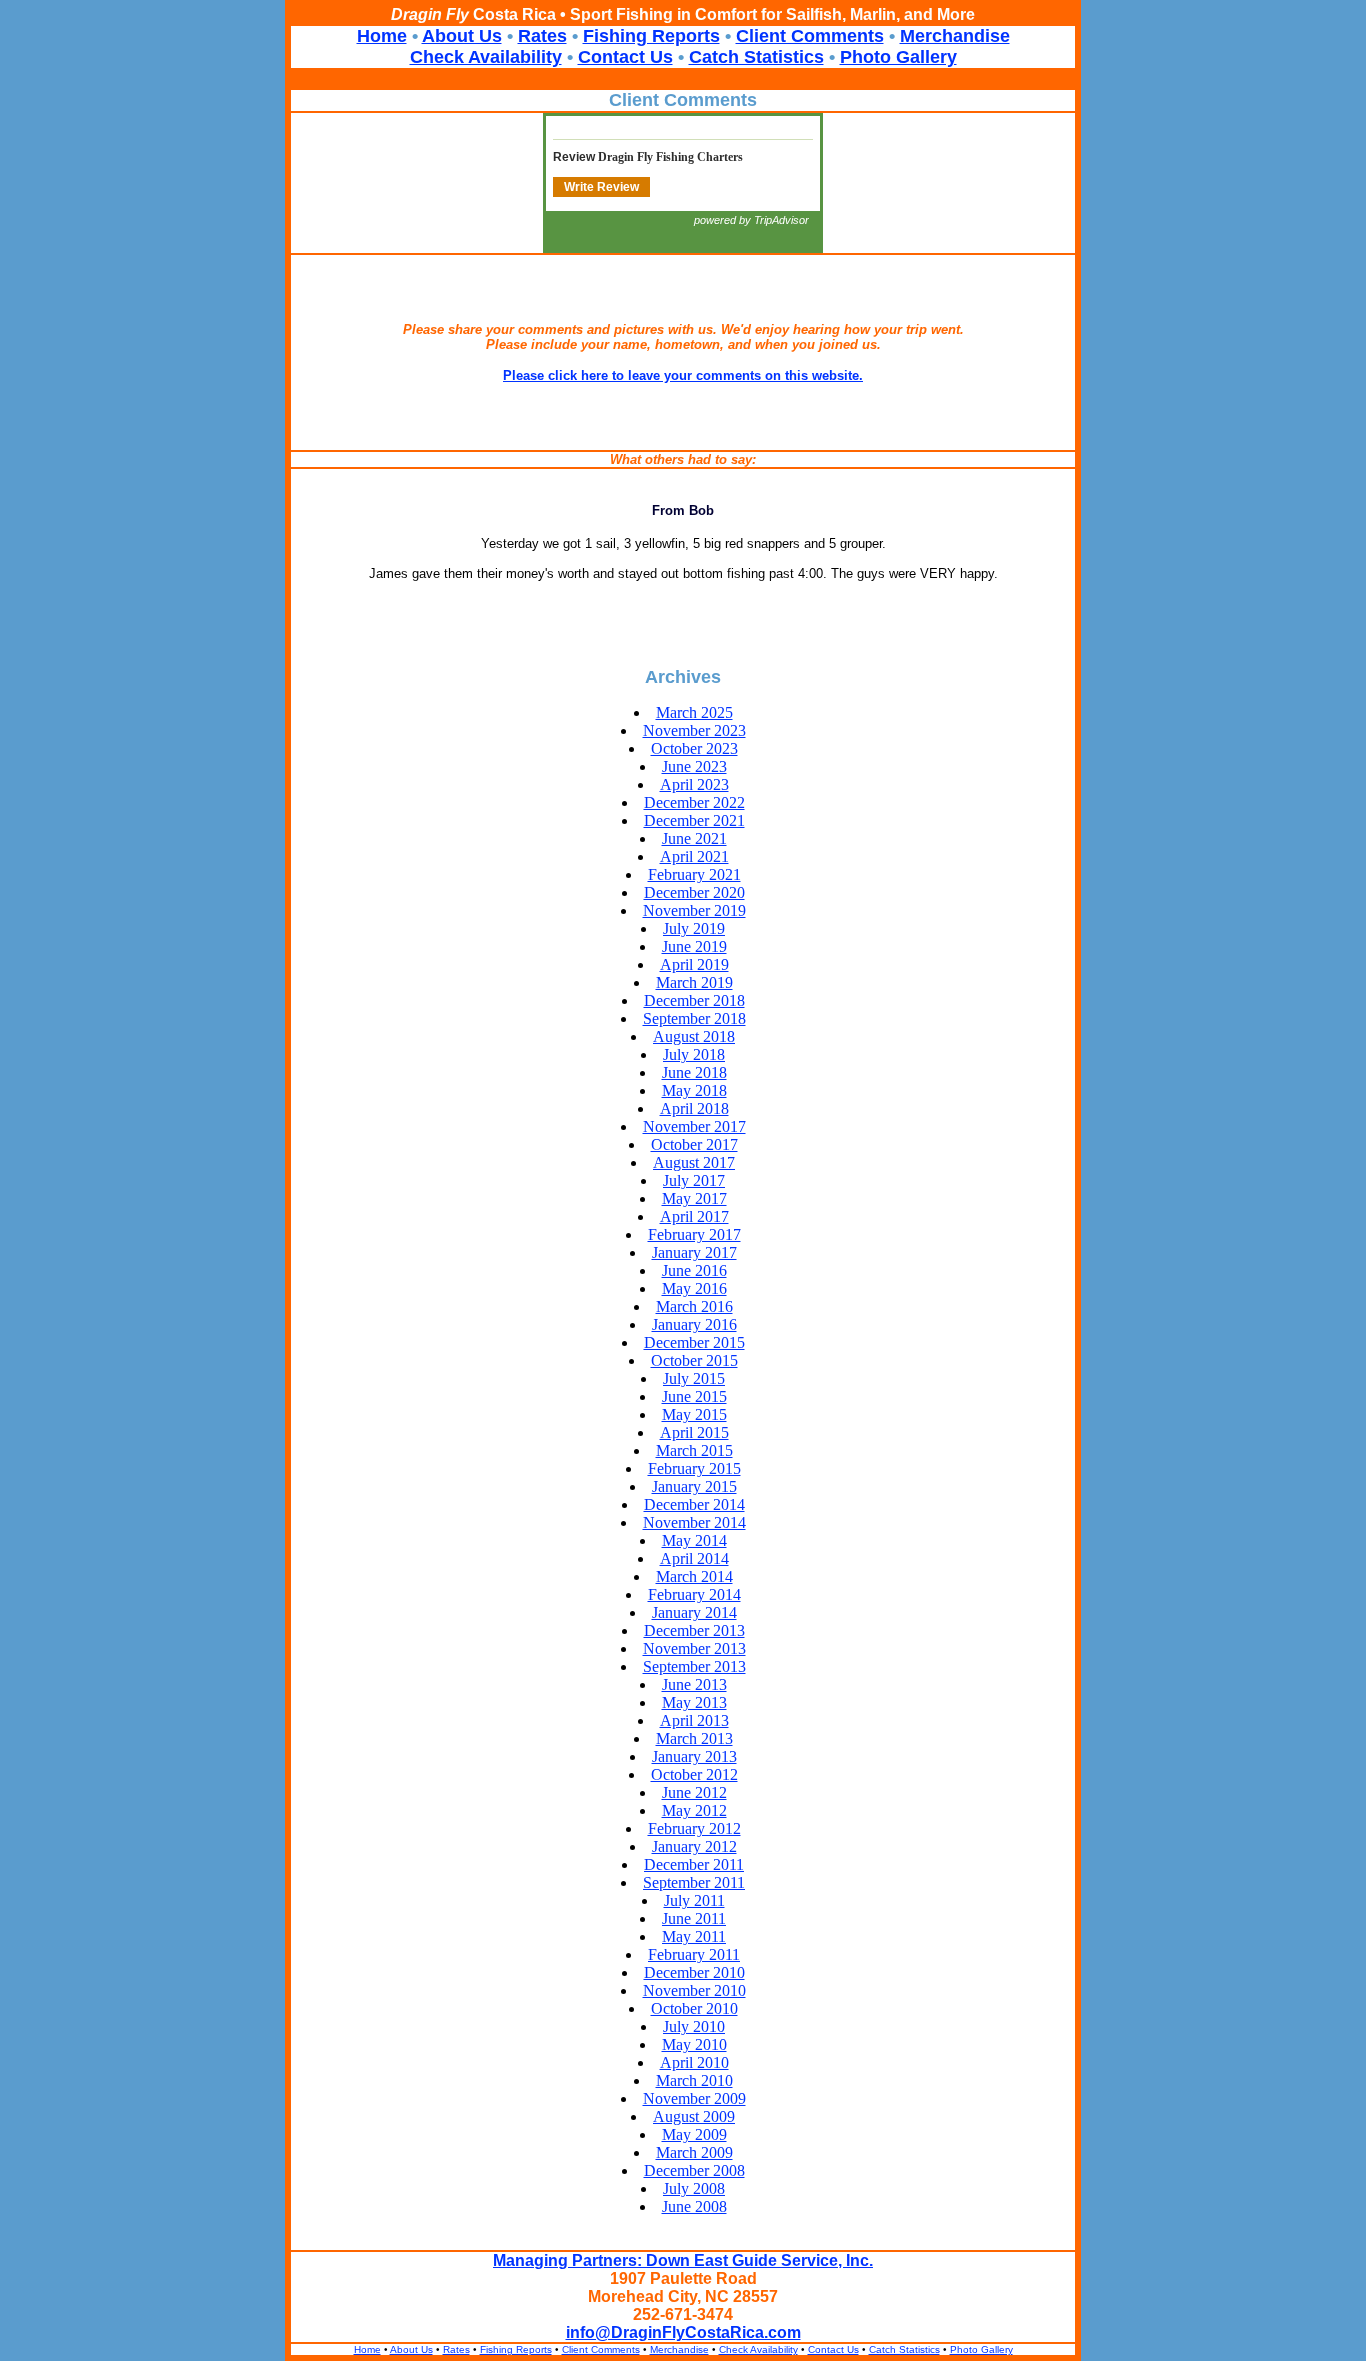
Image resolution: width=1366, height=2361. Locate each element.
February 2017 (694, 1234)
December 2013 (694, 1630)
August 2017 (694, 1162)
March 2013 (694, 1738)
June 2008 (694, 2206)
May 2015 (694, 1414)
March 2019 (694, 982)
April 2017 (694, 1216)
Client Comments (810, 36)
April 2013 (694, 1720)
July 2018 (694, 1054)
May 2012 (694, 1810)
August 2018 (694, 1036)
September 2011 (694, 1882)
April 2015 (694, 1432)
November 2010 (694, 1990)
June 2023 (694, 766)
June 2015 (694, 1396)
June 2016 (694, 1270)
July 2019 (694, 928)
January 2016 (694, 1324)
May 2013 (694, 1702)
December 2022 (694, 802)
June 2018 (694, 1072)
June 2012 (694, 1792)
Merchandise (955, 36)
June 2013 (694, 1684)
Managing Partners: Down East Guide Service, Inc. (683, 2260)
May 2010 (694, 2044)
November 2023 (694, 730)
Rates (542, 36)
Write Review (601, 187)
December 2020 (694, 892)
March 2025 (694, 712)
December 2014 (694, 1504)
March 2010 (694, 2080)
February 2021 (694, 874)
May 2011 (694, 1936)
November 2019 (694, 910)
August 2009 (694, 2116)
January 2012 (694, 1846)
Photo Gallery (898, 57)
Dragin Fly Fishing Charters (670, 157)
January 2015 (694, 1486)
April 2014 (694, 1558)
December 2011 (694, 1864)
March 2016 (694, 1306)
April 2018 (694, 1108)
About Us (462, 36)
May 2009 (694, 2134)
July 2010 (694, 2026)
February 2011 (694, 1954)
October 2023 (694, 748)
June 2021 (694, 838)
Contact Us (625, 57)
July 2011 (694, 1900)
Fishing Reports (651, 36)
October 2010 (694, 2008)
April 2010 (694, 2062)
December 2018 (694, 1000)
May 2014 (694, 1540)
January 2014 (694, 1612)
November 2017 (694, 1126)
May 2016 (694, 1288)
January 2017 (694, 1252)
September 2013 (694, 1666)
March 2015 (694, 1450)
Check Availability (486, 57)
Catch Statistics (756, 57)
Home (382, 36)
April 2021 (694, 856)
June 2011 (694, 1918)
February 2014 (694, 1594)
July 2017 (694, 1180)
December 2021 (694, 820)
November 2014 (694, 1522)
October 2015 (694, 1360)
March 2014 (694, 1576)
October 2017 (694, 1144)
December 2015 (694, 1342)
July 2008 (694, 2188)
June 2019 (694, 946)
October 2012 (694, 1774)
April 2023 (694, 784)
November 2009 (694, 2098)
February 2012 (694, 1828)
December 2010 (694, 1972)
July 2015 (694, 1378)
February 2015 (694, 1468)
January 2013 (694, 1756)
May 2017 (694, 1198)
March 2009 (694, 2152)
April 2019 (694, 964)
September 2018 (694, 1018)
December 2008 (694, 2170)
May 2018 (694, 1090)
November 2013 (694, 1648)
